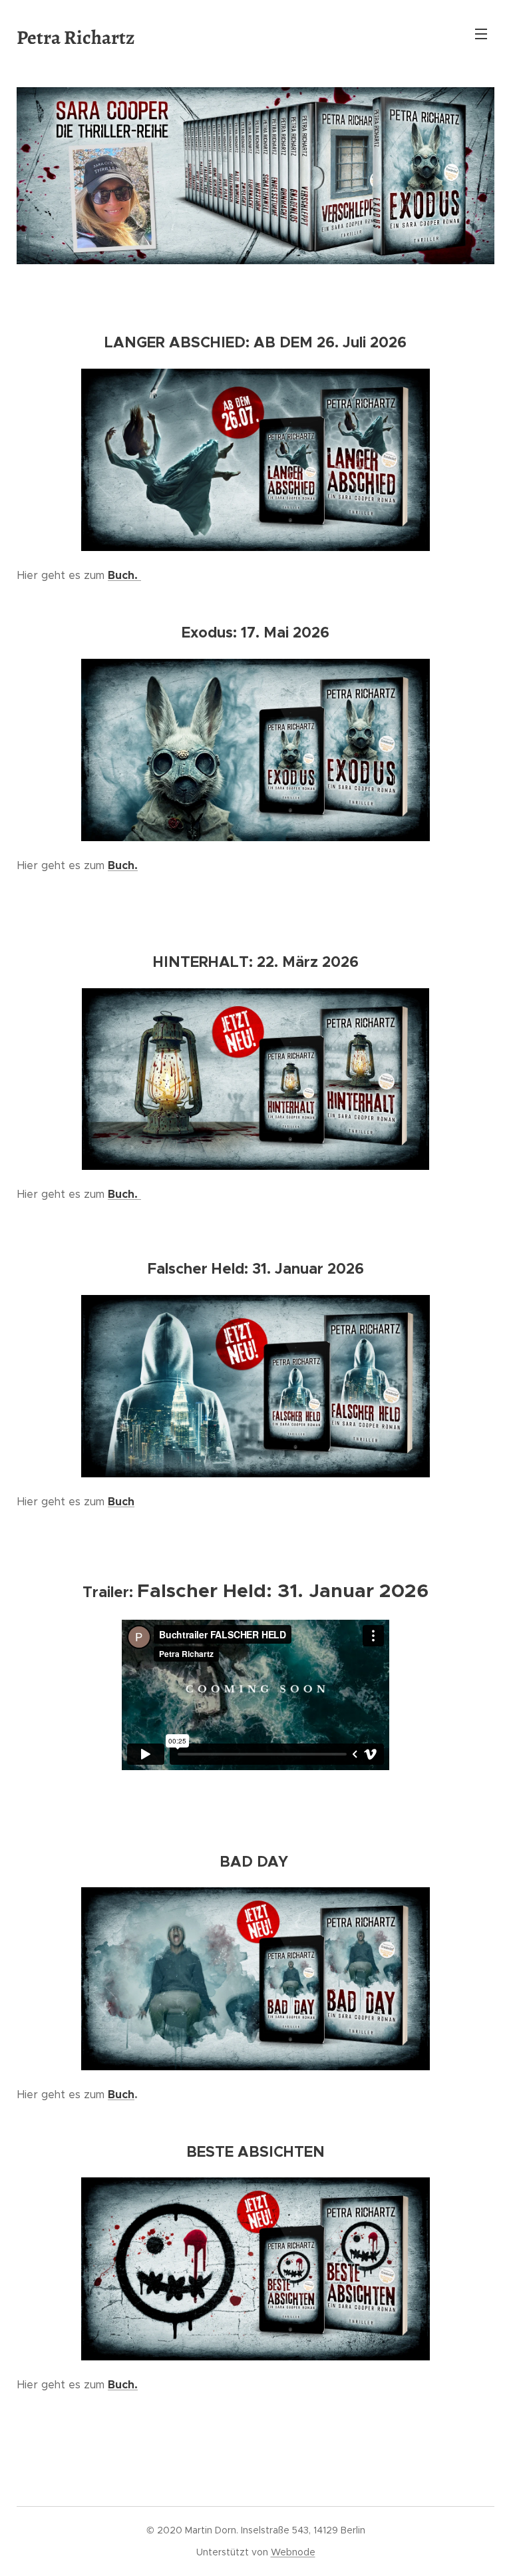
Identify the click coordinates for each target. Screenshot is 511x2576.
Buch (121, 2095)
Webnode (293, 2552)
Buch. (124, 575)
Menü (481, 33)
